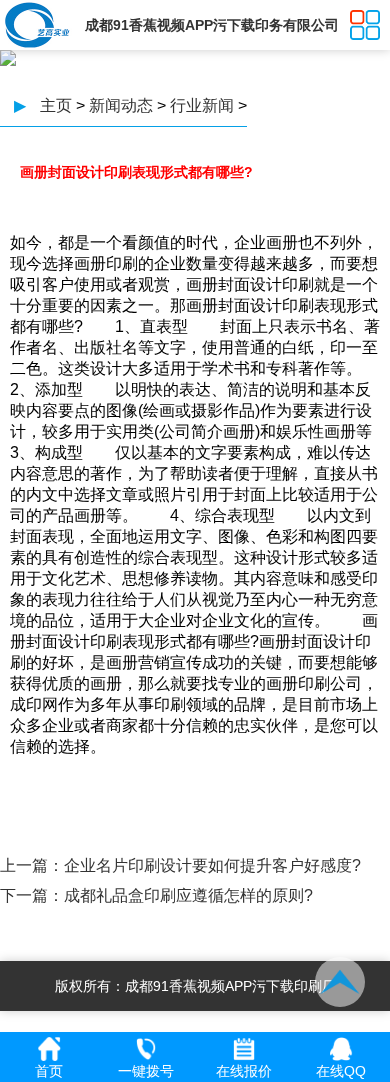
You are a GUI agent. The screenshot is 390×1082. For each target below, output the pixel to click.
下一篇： (32, 895)
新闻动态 (121, 105)
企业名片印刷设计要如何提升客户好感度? (212, 865)
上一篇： (32, 865)
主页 (56, 105)
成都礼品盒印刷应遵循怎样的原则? (188, 895)
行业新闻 (202, 105)
